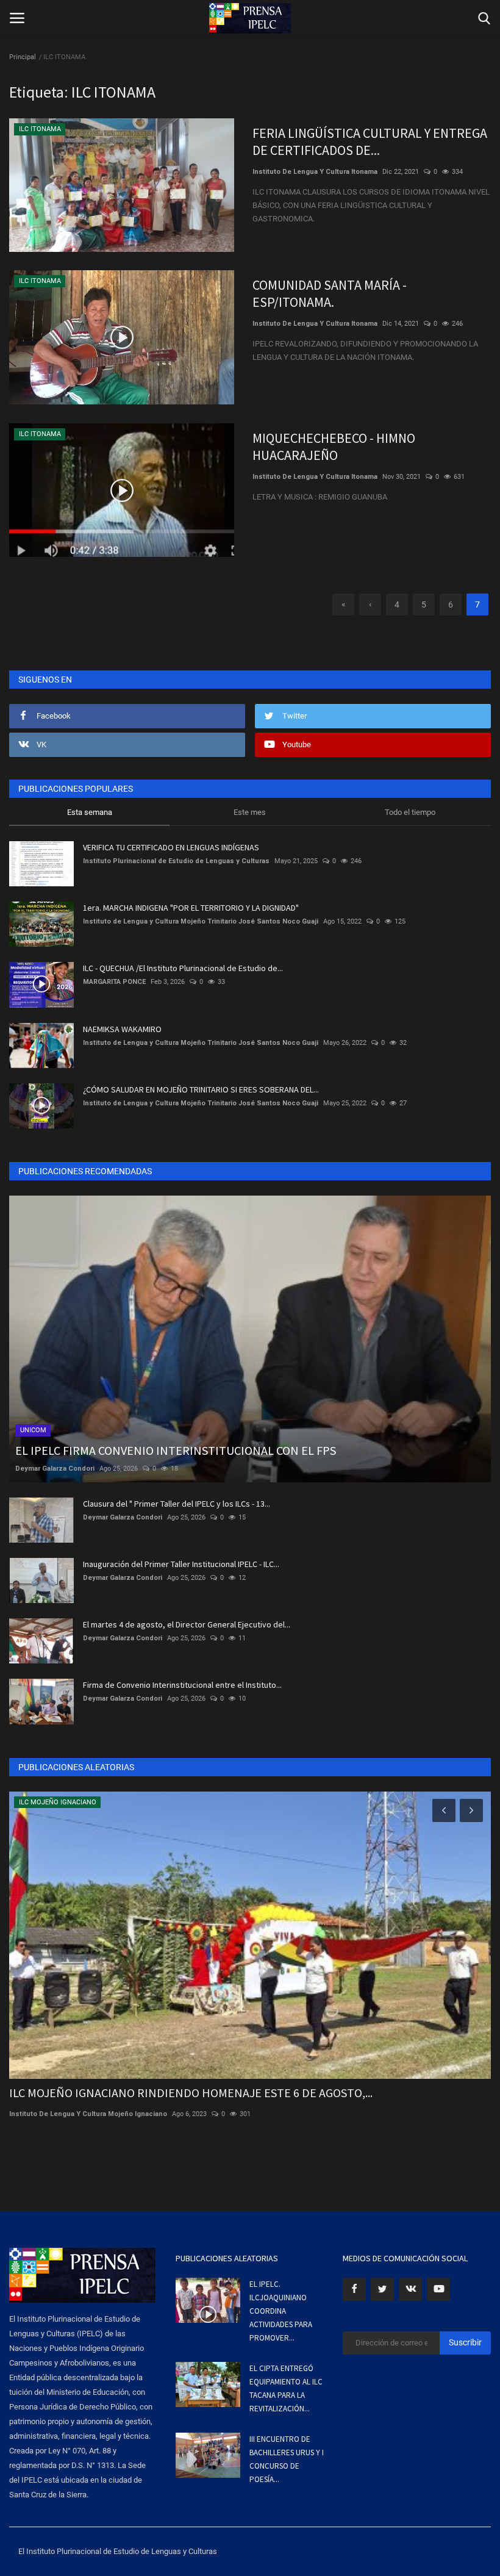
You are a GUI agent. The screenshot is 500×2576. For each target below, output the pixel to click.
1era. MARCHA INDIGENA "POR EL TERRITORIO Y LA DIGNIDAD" (191, 908)
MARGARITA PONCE (114, 982)
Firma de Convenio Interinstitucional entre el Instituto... (182, 1685)
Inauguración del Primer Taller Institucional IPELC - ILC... (181, 1564)
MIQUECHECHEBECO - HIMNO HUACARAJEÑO (334, 447)
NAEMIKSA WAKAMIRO (122, 1029)
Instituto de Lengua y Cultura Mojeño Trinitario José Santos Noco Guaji (201, 921)
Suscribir (465, 2342)
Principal (23, 57)
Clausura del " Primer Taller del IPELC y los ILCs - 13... (177, 1504)
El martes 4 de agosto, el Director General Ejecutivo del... (187, 1624)
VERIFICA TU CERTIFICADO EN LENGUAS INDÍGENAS (171, 847)
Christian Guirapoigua (45, 2114)
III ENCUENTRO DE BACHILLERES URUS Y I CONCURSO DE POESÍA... (287, 2459)
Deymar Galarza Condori (55, 1469)
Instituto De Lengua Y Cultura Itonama (315, 172)
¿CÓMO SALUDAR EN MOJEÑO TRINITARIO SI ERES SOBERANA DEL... (201, 1089)
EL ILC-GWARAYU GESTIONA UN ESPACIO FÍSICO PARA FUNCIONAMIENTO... (201, 2093)
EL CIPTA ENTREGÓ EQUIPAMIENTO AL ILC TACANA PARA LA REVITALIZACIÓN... (286, 2388)
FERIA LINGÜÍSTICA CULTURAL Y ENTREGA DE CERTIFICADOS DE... (370, 142)
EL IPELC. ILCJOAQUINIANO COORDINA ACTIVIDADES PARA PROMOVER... (281, 2311)
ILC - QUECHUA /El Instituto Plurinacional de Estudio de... (183, 968)
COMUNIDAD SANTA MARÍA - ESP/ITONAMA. (330, 293)
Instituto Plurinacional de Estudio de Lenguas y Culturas (176, 861)
